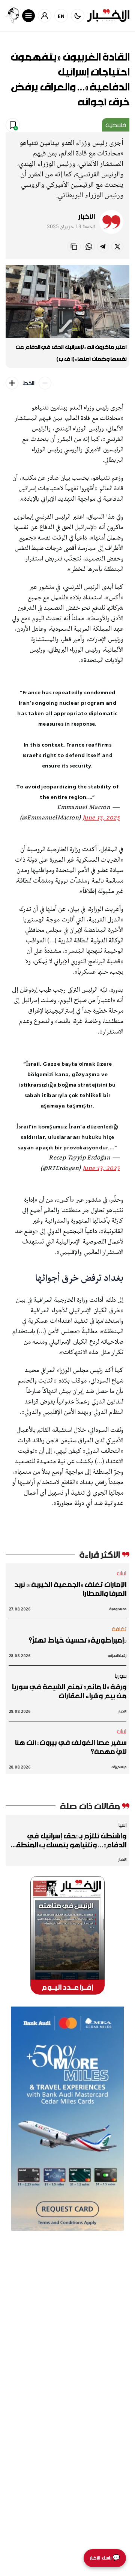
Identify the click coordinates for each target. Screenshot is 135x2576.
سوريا (120, 1675)
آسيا (122, 1825)
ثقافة (119, 1629)
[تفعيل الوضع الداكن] (78, 16)
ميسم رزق (119, 1767)
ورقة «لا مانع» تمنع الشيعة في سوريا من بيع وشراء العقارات (69, 1691)
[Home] (108, 16)
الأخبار (87, 216)
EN (61, 16)
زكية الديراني (117, 1655)
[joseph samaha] (12, 16)
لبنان (122, 1573)
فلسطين (116, 125)
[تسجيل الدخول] (45, 16)
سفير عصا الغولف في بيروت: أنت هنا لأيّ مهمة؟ (70, 1747)
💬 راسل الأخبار (105, 2558)
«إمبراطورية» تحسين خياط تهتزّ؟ (77, 1640)
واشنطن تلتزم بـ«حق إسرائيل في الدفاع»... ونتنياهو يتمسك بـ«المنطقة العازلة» (69, 1840)
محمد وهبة (118, 1609)
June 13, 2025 (101, 818)
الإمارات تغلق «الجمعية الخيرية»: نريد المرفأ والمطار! (70, 1589)
